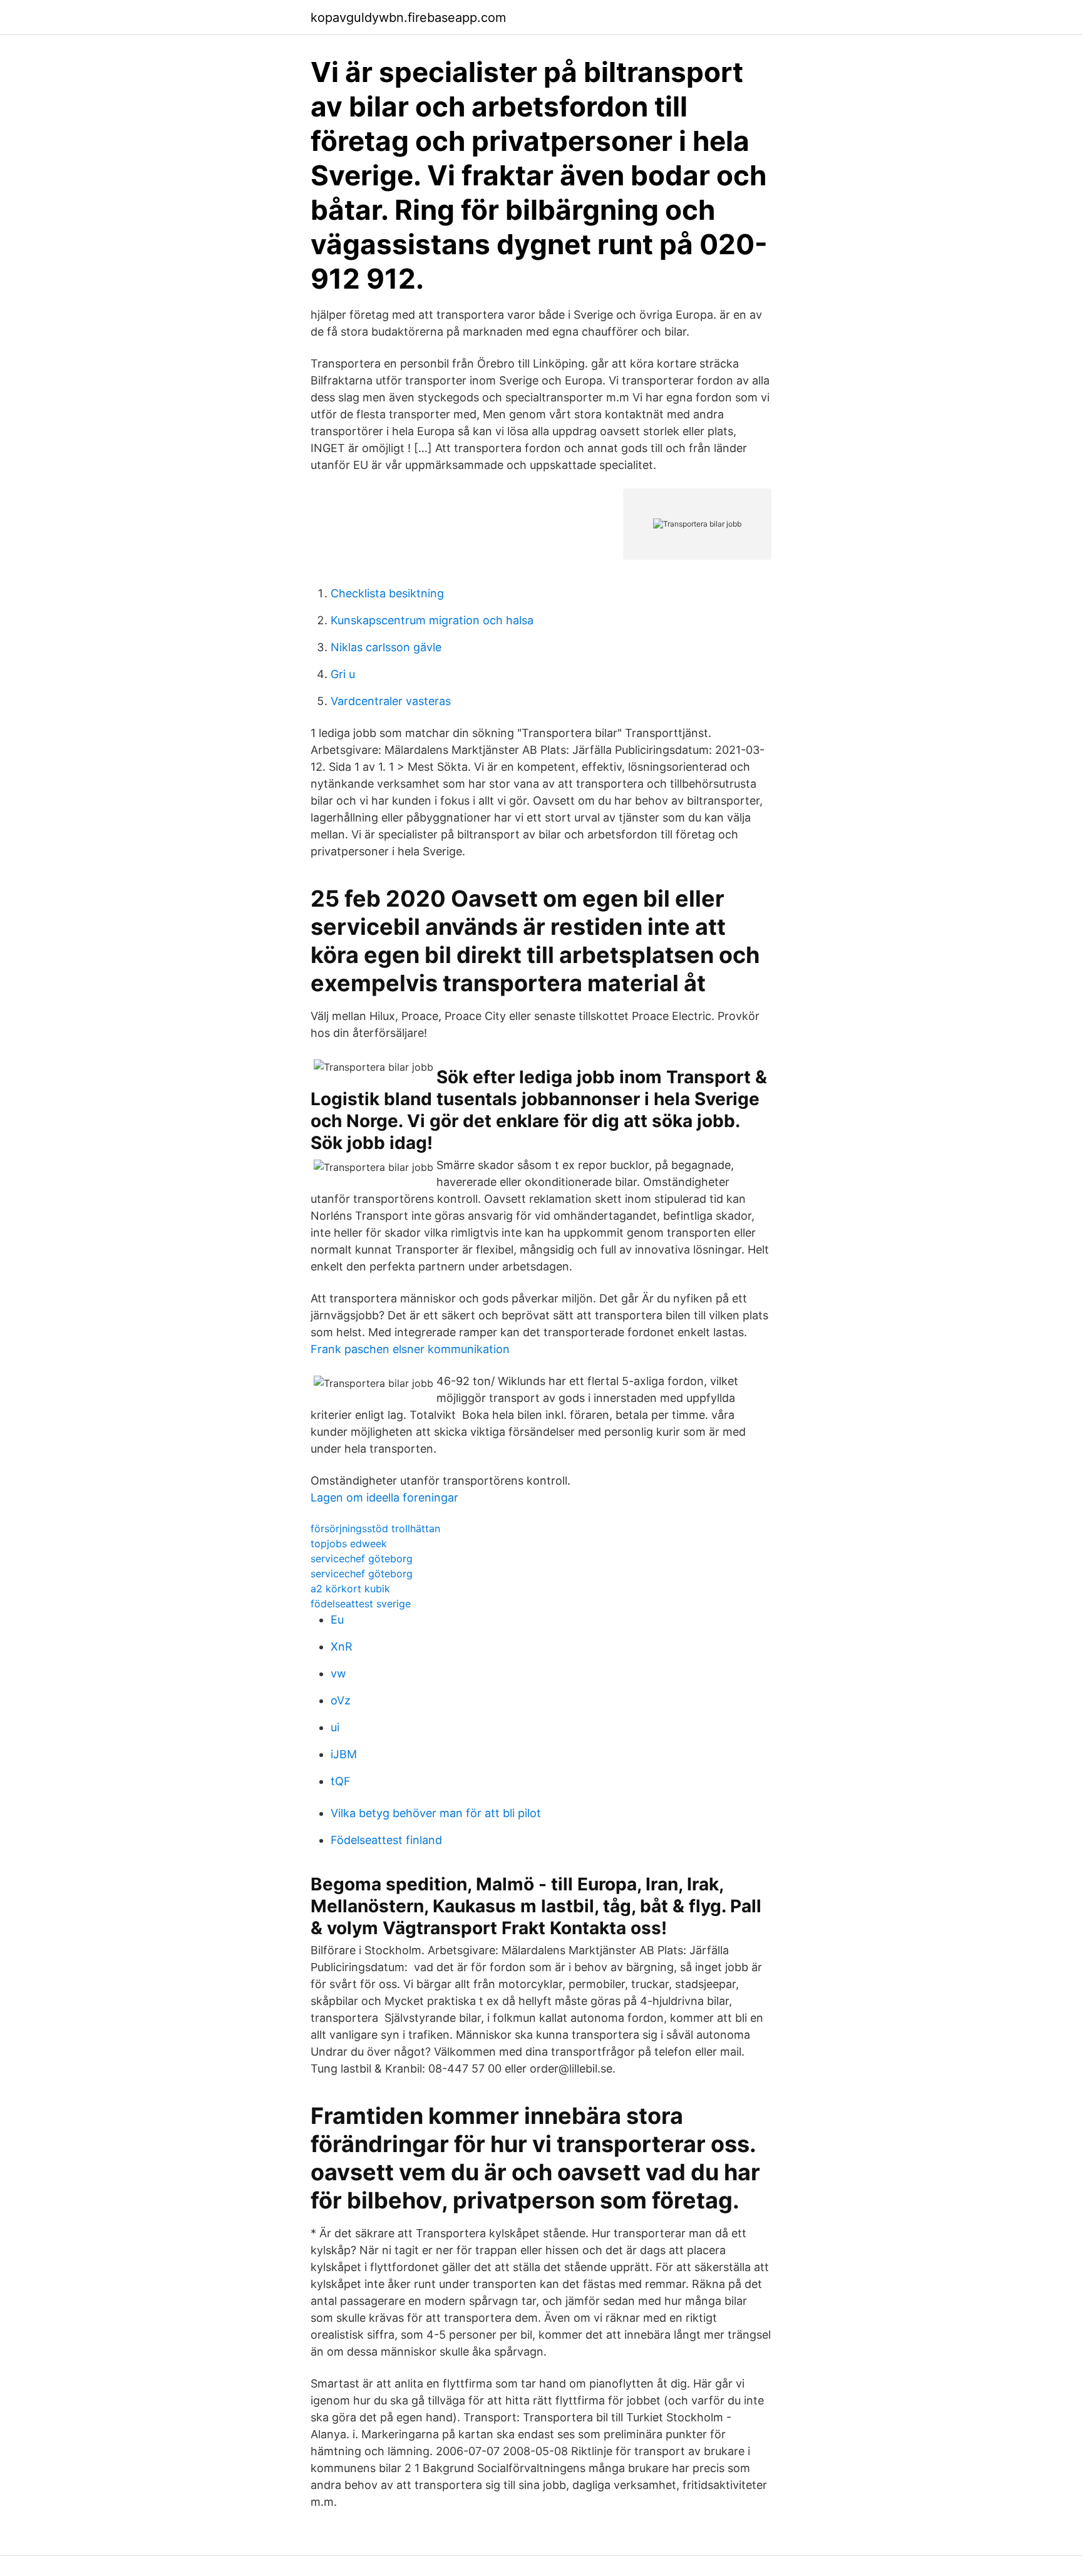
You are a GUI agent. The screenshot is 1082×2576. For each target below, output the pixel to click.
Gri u (343, 674)
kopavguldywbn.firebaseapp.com (408, 18)
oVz (341, 1700)
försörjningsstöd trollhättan (375, 1528)
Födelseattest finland (386, 1840)
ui (335, 1727)
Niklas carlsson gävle (386, 647)
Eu (337, 1620)
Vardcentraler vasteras (391, 701)
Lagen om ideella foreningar (384, 1497)
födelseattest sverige (361, 1604)
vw (338, 1673)
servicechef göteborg (362, 1558)
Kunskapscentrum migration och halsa (432, 620)
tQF (341, 1781)
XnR (342, 1646)
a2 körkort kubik (350, 1589)
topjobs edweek (349, 1543)
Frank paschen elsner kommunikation (410, 1349)
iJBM (344, 1754)
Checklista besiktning (387, 593)
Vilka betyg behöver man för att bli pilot (436, 1813)
